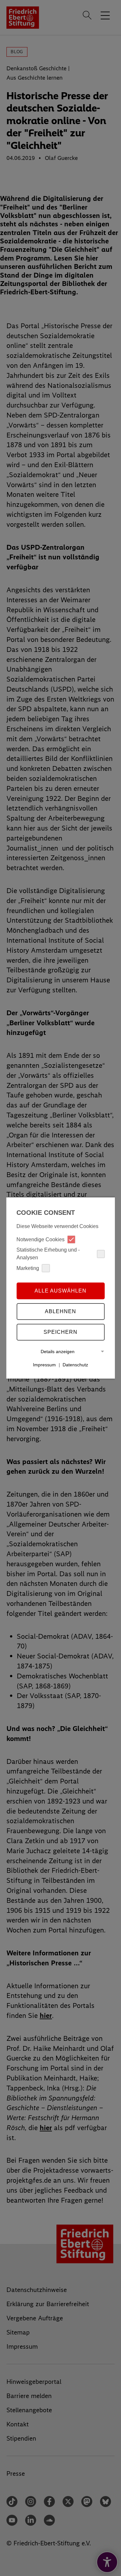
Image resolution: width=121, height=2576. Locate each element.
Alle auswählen (60, 1291)
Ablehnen (60, 1311)
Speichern (60, 1332)
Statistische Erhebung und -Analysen (48, 1254)
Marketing (28, 1268)
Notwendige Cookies (40, 1239)
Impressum (44, 1365)
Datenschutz (75, 1365)
